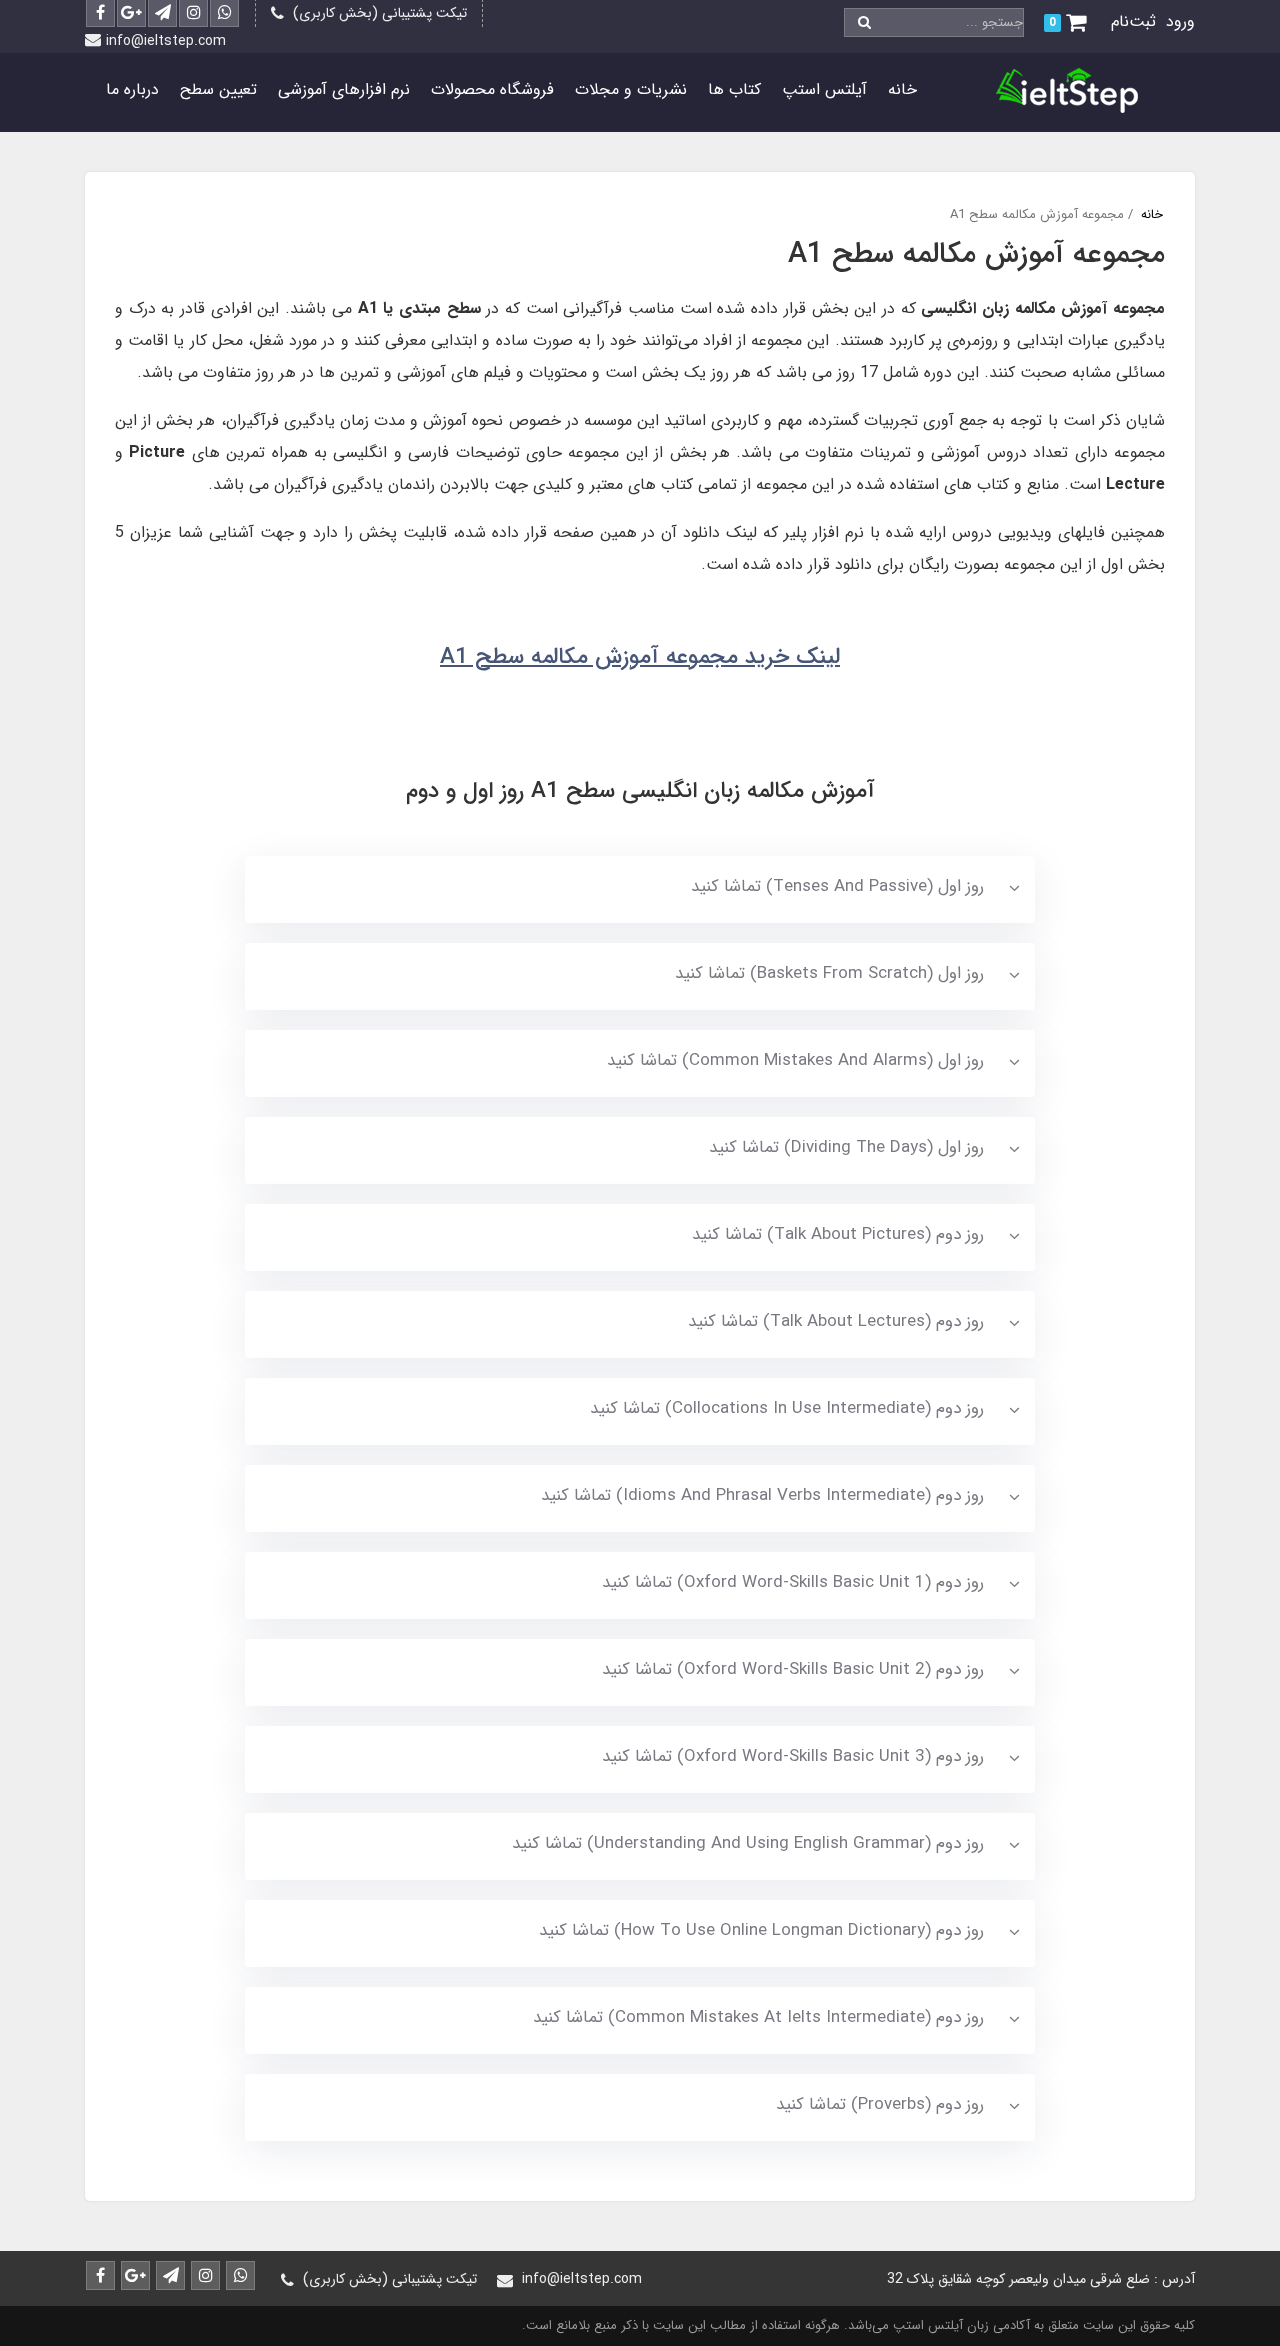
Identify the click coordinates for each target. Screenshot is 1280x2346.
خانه (902, 89)
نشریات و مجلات (631, 89)
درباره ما (132, 89)
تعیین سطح (218, 89)
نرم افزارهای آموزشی (344, 89)
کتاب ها (734, 89)
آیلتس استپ (824, 89)
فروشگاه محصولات (492, 89)
